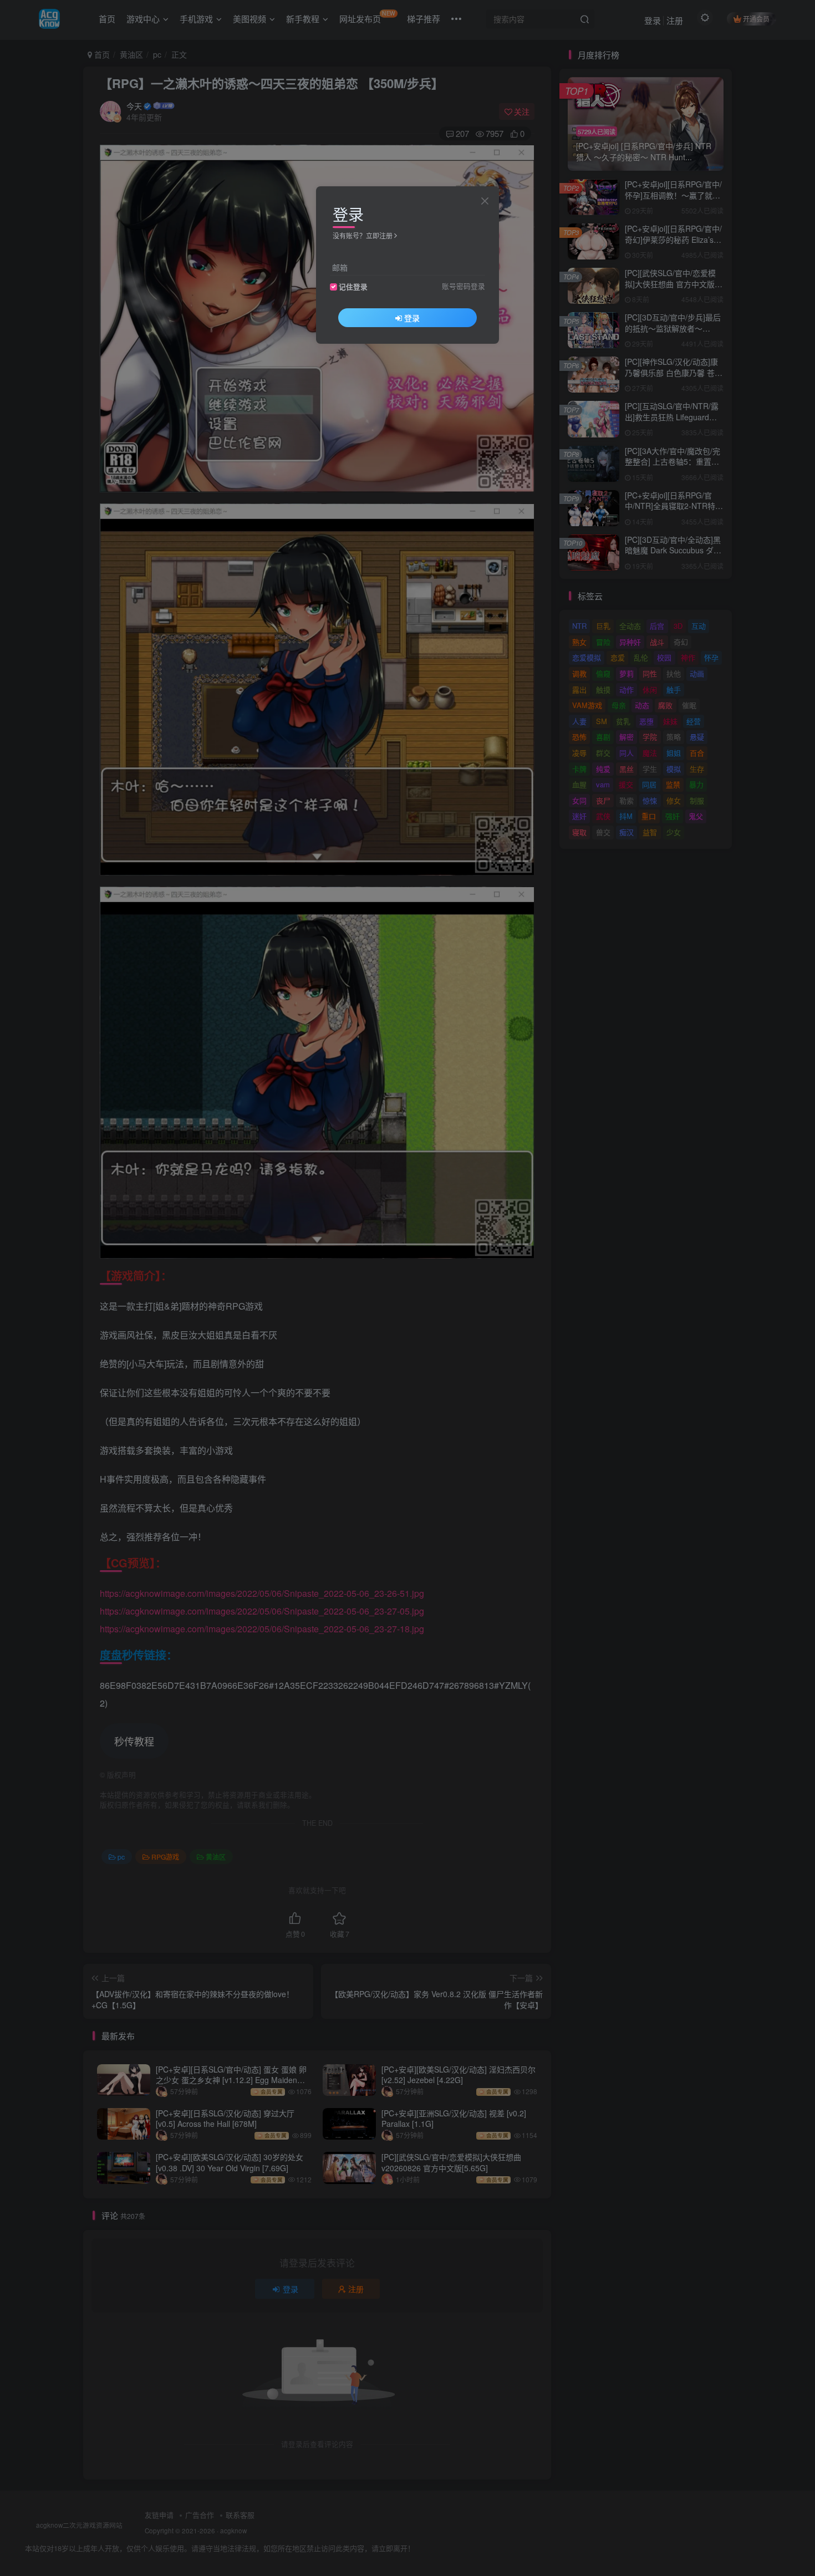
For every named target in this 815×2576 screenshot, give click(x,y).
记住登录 (353, 287)
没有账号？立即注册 (363, 235)
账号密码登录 (463, 286)
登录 (412, 318)
